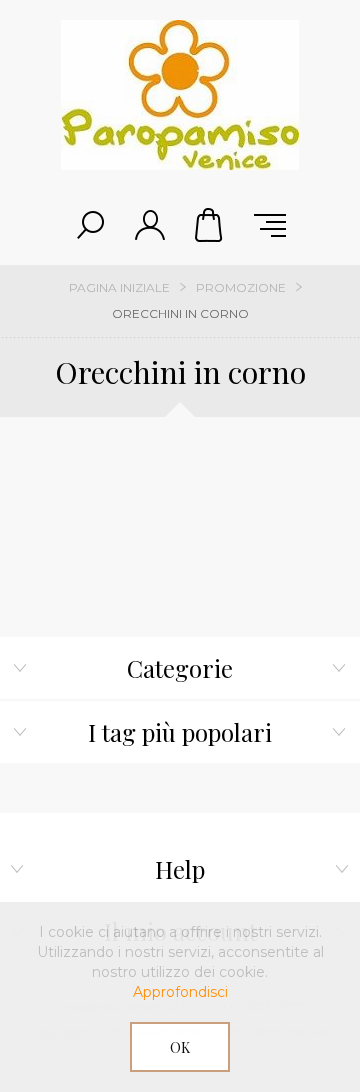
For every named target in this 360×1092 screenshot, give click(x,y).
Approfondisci (180, 992)
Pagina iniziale (119, 287)
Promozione (241, 287)
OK (180, 1047)
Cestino (210, 225)
